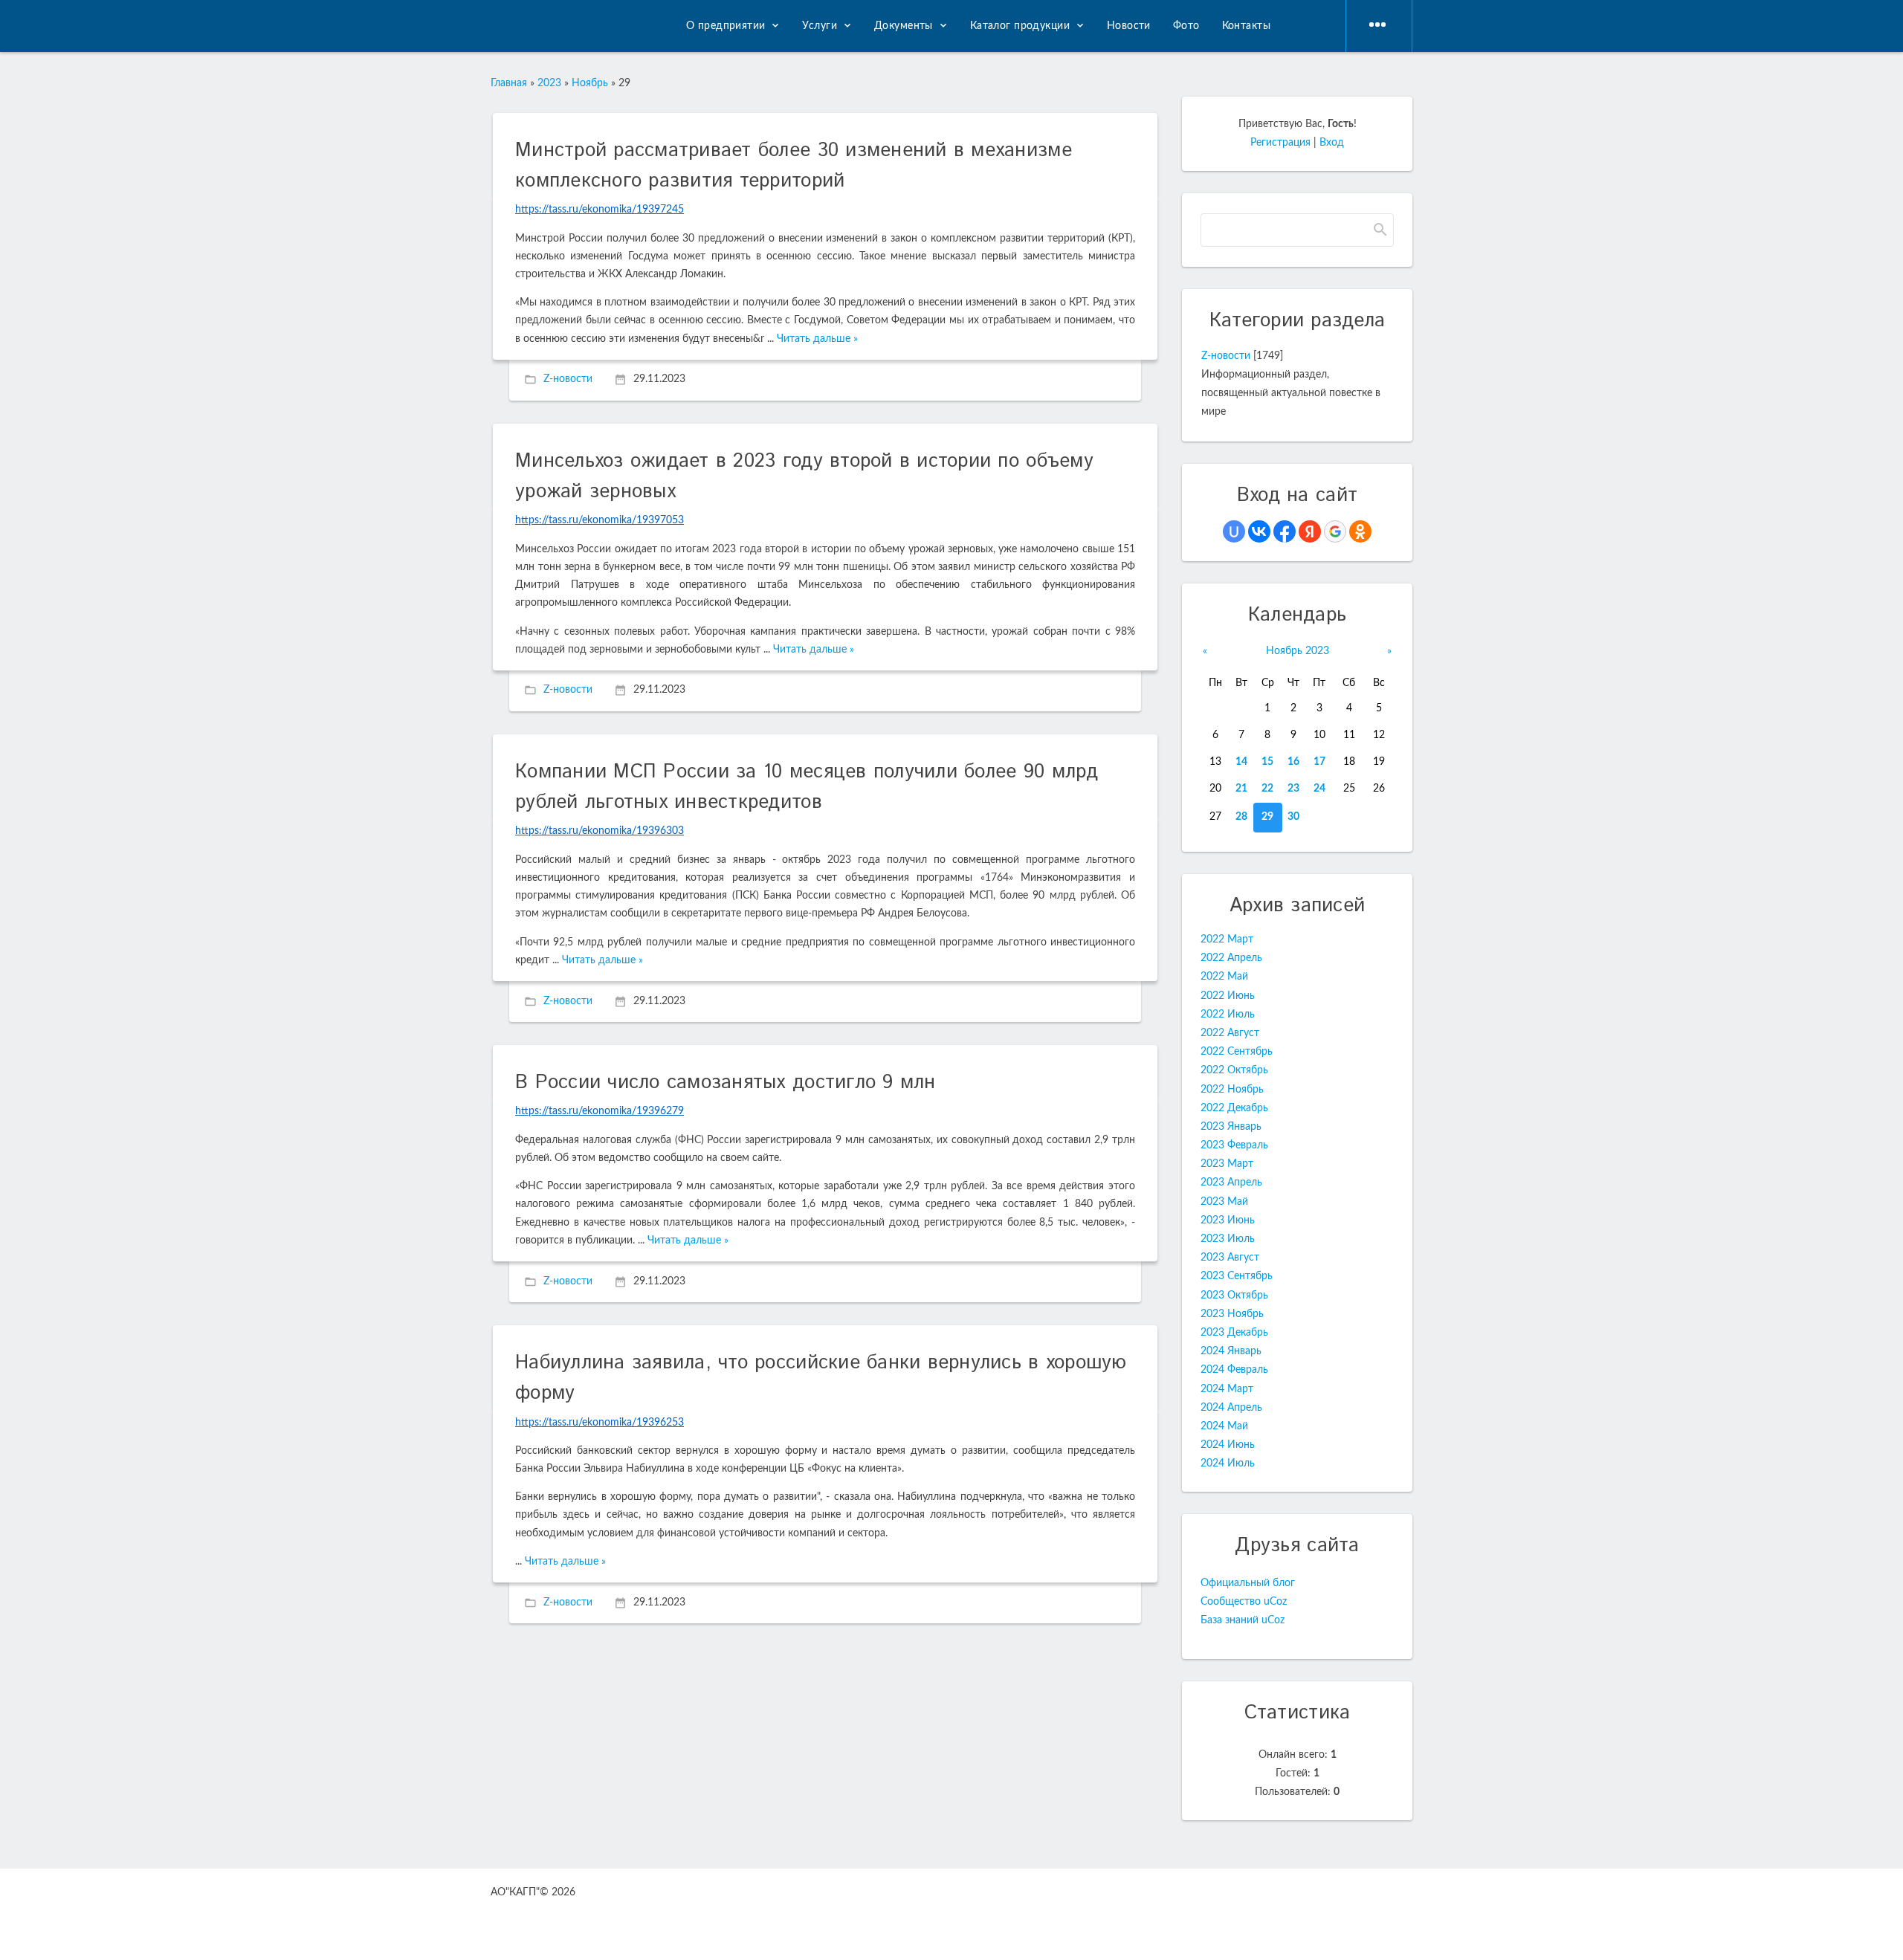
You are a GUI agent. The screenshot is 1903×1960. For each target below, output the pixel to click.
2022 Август (1230, 1033)
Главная (509, 83)
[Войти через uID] (1234, 531)
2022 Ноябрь (1232, 1090)
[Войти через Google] (1335, 531)
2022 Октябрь (1234, 1070)
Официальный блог (1248, 1583)
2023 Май (1224, 1202)
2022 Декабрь (1234, 1108)
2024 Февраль (1234, 1370)
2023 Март (1227, 1164)
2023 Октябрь (1234, 1296)
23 (1293, 789)
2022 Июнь (1228, 996)
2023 (549, 83)
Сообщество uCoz (1244, 1602)
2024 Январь (1231, 1351)
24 (1319, 789)
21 (1241, 789)
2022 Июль (1228, 1015)
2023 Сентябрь (1237, 1276)
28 (1241, 817)
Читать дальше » (817, 339)
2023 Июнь (1228, 1220)
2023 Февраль (1234, 1145)
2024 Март (1227, 1389)
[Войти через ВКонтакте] (1259, 531)
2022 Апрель (1231, 958)
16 (1293, 762)
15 (1267, 762)
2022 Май (1224, 977)
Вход (1332, 143)
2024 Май (1224, 1426)
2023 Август (1230, 1258)
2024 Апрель (1231, 1408)
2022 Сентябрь (1237, 1052)
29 (1267, 817)
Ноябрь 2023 (1298, 651)
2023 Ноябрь (1232, 1314)
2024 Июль (1228, 1463)
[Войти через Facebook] (1285, 531)
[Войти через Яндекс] (1310, 531)
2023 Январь (1231, 1127)
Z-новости (568, 380)
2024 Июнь (1228, 1445)
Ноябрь (590, 83)
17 (1319, 762)
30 (1293, 817)
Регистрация (1280, 143)
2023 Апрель (1231, 1183)
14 (1241, 762)
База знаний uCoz (1243, 1620)
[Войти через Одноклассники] (1360, 531)
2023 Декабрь (1234, 1333)
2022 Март (1227, 939)
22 (1267, 789)
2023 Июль (1228, 1239)
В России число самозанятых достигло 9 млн (726, 1083)
